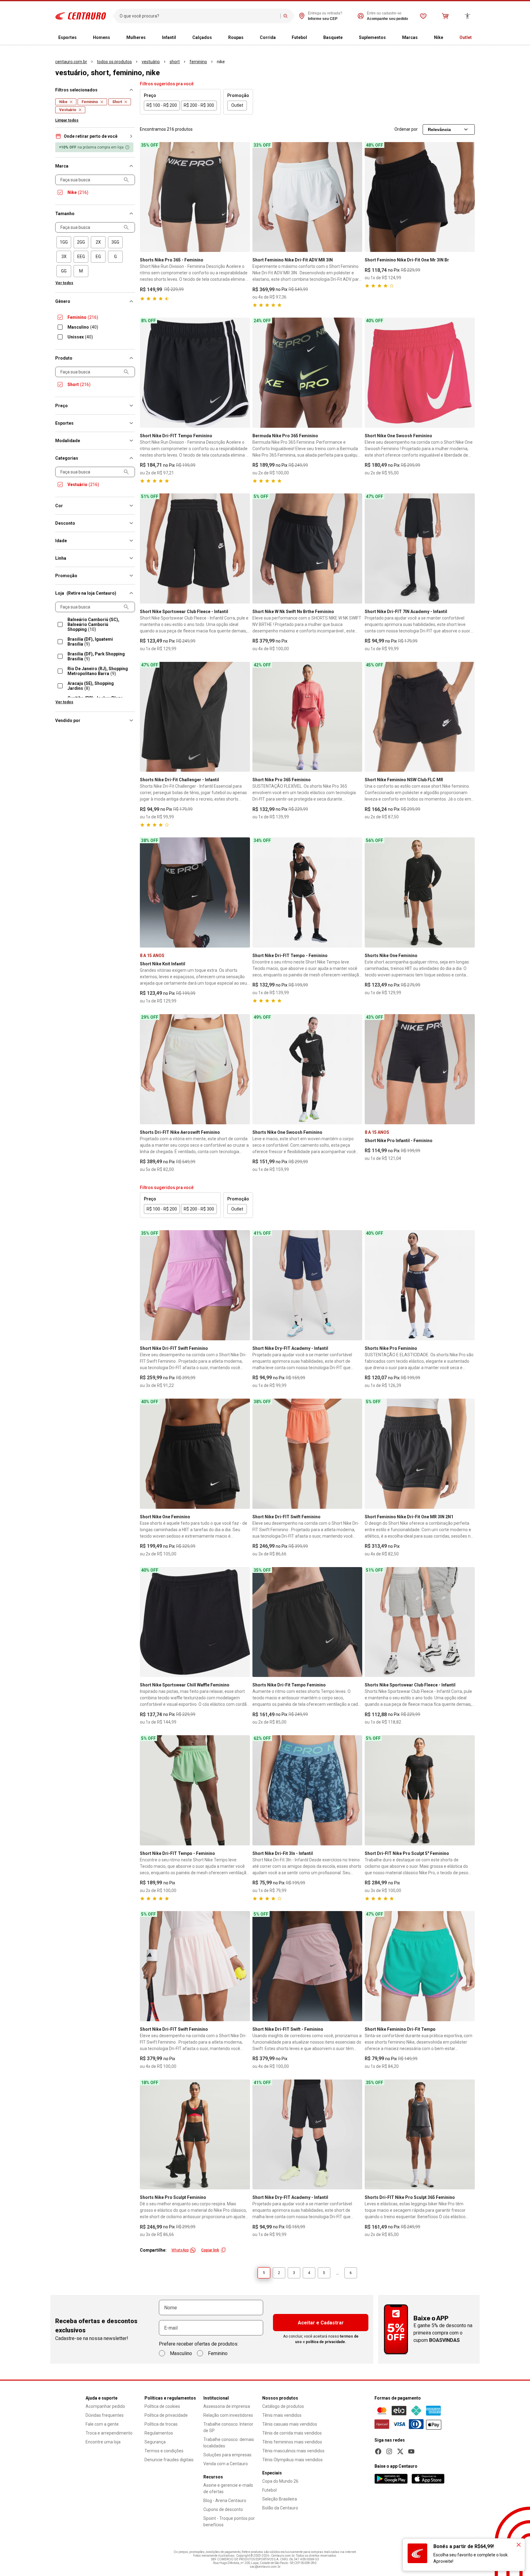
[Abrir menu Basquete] (348, 38)
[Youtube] (411, 2451)
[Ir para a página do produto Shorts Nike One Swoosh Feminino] (307, 1069)
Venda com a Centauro (226, 2464)
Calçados (202, 37)
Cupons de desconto (223, 2509)
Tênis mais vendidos (282, 2415)
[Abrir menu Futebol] (312, 38)
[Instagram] (389, 2451)
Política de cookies (162, 2406)
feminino (198, 62)
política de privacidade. (326, 2342)
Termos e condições (164, 2451)
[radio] (64, 242)
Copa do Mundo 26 (280, 2481)
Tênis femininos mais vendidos (292, 2442)
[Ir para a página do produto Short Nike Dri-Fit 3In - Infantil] (307, 1790)
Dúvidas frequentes (105, 2415)
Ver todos (64, 283)
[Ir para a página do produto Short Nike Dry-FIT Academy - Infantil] (307, 1285)
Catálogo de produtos (283, 2406)
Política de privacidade (166, 2415)
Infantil (169, 37)
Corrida (268, 37)
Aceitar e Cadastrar (321, 2323)
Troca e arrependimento (109, 2433)
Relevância (439, 129)
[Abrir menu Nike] (448, 38)
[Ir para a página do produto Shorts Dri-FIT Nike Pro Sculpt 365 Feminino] (420, 2135)
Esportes (67, 37)
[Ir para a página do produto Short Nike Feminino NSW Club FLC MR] (420, 717)
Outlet (466, 37)
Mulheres (136, 37)
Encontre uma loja (103, 2442)
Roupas (236, 37)
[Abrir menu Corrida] (281, 38)
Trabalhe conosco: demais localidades (229, 2443)
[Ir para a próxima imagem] (243, 197)
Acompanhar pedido (105, 2406)
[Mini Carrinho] (445, 16)
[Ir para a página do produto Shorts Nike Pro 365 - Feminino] (195, 197)
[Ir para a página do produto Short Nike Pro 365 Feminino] (307, 717)
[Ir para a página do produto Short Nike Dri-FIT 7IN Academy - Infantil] (420, 548)
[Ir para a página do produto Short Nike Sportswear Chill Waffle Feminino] (195, 1622)
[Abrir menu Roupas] (248, 38)
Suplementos (372, 37)
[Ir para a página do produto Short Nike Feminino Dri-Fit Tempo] (420, 1966)
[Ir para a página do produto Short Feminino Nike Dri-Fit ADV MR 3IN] (307, 197)
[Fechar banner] (519, 2545)
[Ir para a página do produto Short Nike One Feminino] (195, 1454)
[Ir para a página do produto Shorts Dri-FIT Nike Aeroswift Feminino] (195, 1069)
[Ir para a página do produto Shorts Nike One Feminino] (420, 892)
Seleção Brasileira (280, 2499)
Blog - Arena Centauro (225, 2501)
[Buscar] (286, 16)
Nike (439, 37)
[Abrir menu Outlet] (477, 38)
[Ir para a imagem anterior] (147, 197)
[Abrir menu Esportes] (82, 38)
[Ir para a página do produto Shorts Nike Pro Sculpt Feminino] (195, 2135)
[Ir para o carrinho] (445, 16)
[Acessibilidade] (467, 16)
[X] (400, 2451)
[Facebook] (378, 2451)
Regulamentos (159, 2433)
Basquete (333, 37)
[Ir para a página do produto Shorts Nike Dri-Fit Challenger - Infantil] (195, 717)
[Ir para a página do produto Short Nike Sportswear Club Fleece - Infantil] (195, 548)
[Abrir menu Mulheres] (151, 38)
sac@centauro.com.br (265, 2567)
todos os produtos (114, 62)
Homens (102, 37)
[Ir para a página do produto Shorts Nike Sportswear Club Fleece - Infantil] (420, 1622)
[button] (95, 136)
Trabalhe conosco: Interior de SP (228, 2427)
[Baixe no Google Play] (391, 2479)
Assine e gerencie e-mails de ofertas (228, 2488)
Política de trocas (161, 2424)
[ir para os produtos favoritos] (423, 16)
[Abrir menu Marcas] (423, 38)
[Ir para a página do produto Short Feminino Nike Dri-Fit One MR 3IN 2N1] (420, 1454)
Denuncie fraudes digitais (169, 2460)
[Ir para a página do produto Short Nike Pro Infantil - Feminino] (420, 1069)
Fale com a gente (102, 2424)
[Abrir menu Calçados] (217, 38)
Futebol (299, 37)
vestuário (151, 62)
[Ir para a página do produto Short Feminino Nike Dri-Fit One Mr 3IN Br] (420, 197)
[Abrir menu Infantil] (181, 38)
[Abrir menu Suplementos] (391, 38)
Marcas (410, 37)
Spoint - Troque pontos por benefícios (229, 2522)
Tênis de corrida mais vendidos (292, 2433)
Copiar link (210, 2250)
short (175, 62)
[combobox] (199, 16)
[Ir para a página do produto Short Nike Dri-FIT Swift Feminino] (195, 1285)
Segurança (155, 2442)
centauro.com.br (71, 62)
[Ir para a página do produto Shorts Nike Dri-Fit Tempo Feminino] (307, 1622)
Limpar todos (67, 120)
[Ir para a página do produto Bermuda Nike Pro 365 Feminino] (307, 373)
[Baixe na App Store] (428, 2479)
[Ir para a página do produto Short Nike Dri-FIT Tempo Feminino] (195, 373)
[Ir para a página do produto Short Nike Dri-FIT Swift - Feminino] (307, 1966)
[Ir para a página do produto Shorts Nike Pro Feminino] (420, 1285)
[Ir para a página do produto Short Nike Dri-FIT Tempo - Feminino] (307, 892)
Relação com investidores (228, 2415)
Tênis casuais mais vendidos (290, 2424)
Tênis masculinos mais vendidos (293, 2451)
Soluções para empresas (227, 2455)
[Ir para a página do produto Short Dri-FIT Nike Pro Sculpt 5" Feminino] (420, 1790)
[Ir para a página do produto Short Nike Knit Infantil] (195, 892)
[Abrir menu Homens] (115, 38)
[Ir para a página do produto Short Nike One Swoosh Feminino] (420, 373)
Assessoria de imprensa (227, 2406)
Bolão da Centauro (280, 2508)
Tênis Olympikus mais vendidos (292, 2460)
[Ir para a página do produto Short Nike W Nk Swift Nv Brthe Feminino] (307, 548)
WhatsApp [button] (180, 2250)
